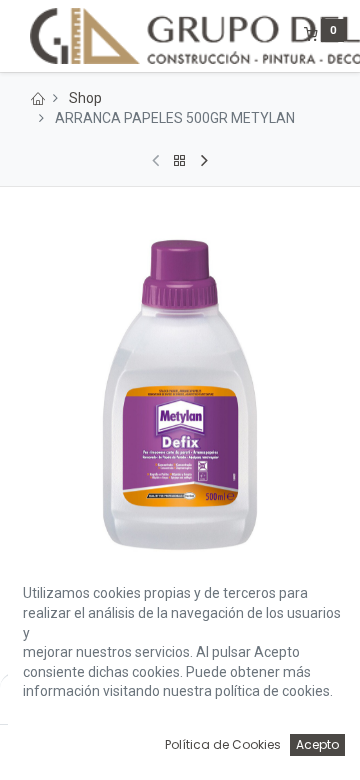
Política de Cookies (223, 744)
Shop (85, 98)
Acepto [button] (317, 744)
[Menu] (17, 36)
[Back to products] (180, 161)
